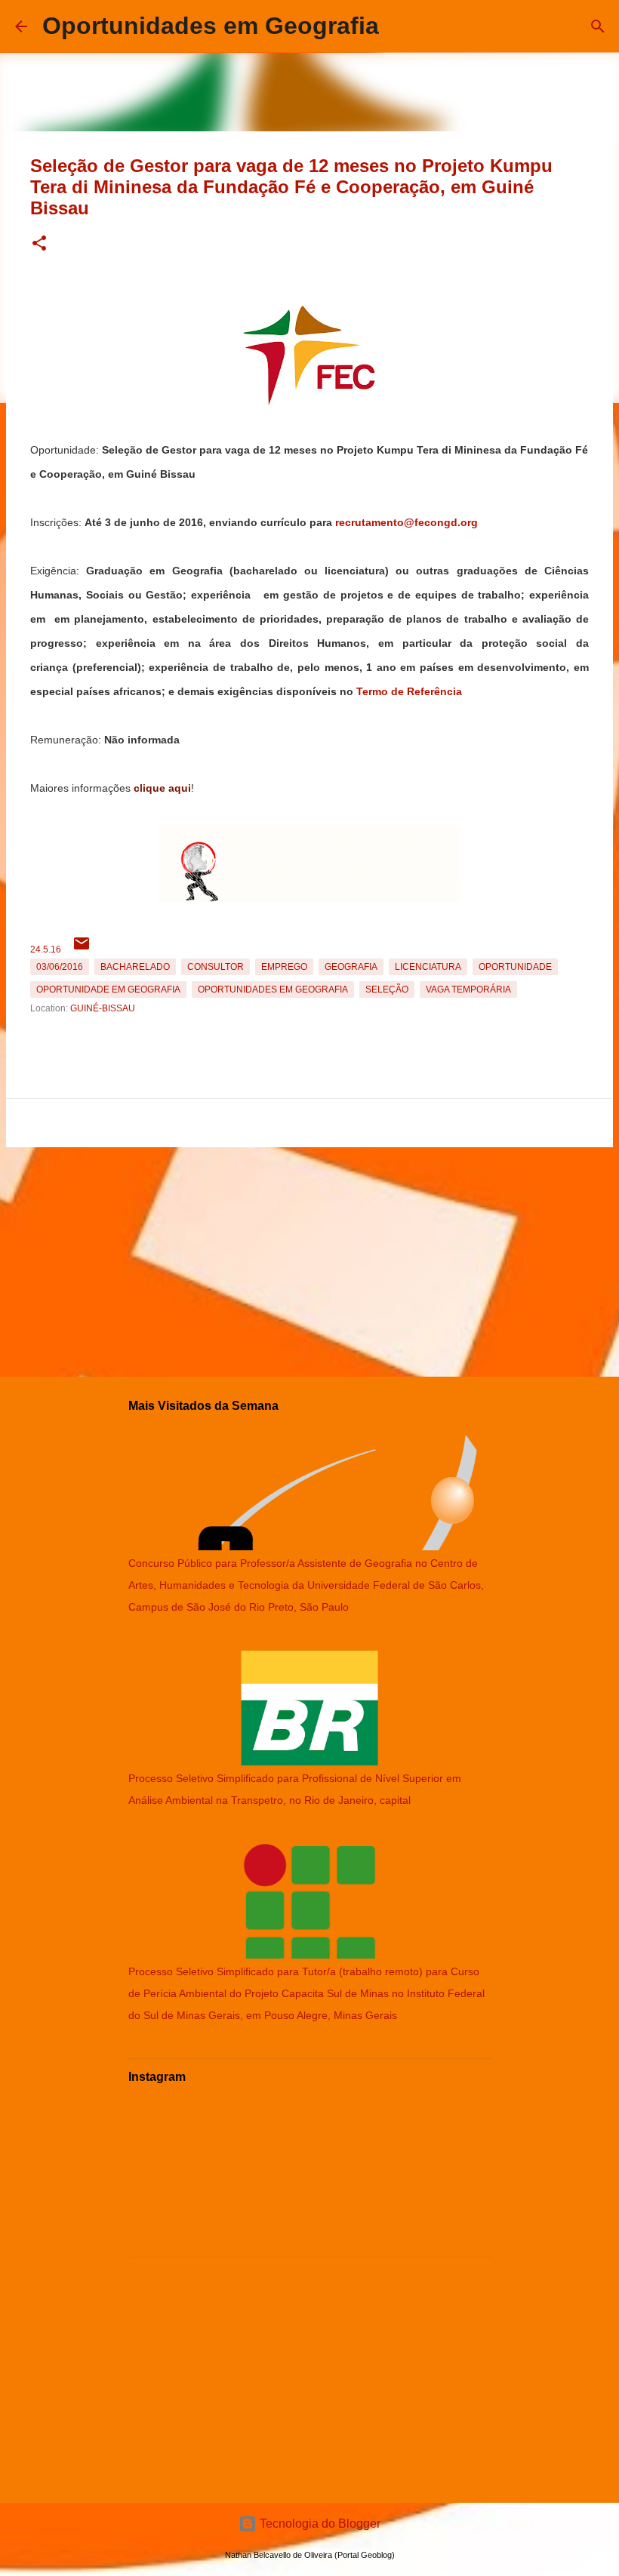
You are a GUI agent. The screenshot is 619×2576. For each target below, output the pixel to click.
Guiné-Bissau (103, 1008)
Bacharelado (135, 967)
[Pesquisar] (598, 26)
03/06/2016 (60, 967)
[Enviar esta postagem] (82, 949)
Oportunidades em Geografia (211, 26)
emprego (284, 967)
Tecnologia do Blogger (319, 2524)
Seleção (387, 989)
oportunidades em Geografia (273, 989)
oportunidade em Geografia (108, 989)
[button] (39, 244)
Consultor (216, 967)
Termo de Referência (409, 691)
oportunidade (515, 967)
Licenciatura (428, 967)
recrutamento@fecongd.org (407, 522)
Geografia (351, 967)
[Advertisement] (309, 1259)
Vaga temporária (468, 989)
